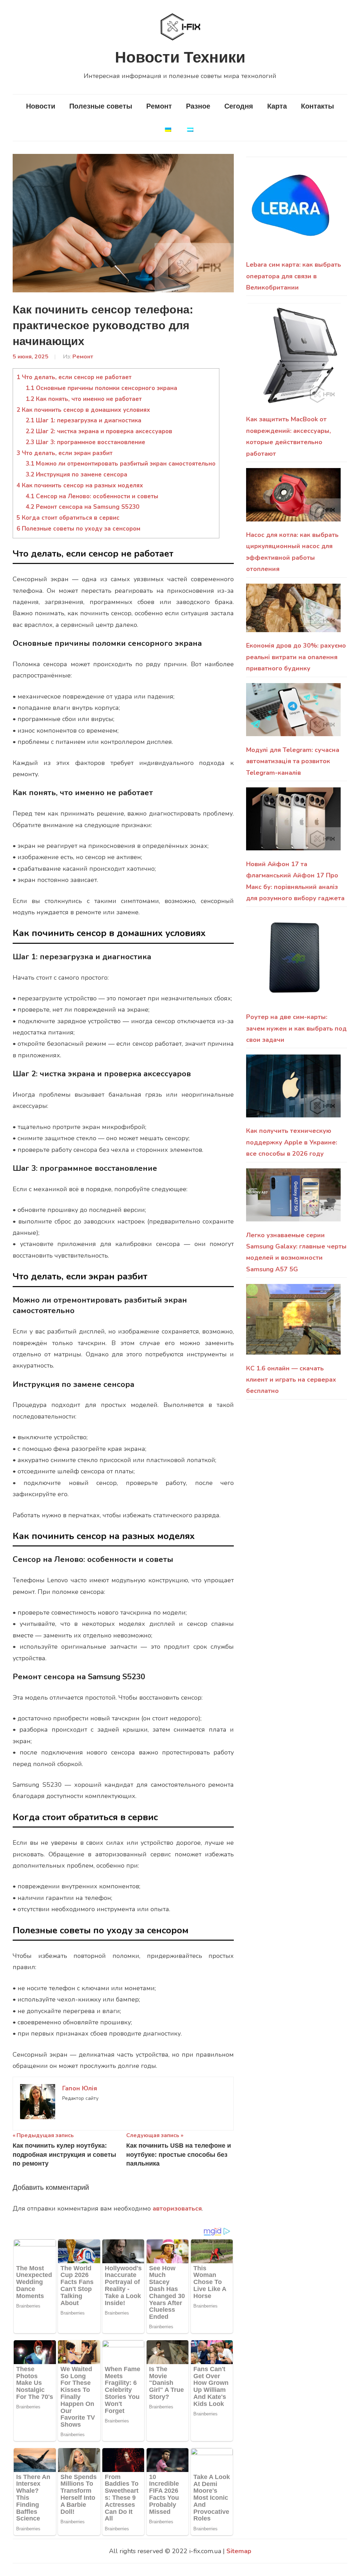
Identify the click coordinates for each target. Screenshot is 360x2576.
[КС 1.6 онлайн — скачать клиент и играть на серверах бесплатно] (293, 1323)
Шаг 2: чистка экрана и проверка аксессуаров (99, 431)
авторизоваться (177, 2208)
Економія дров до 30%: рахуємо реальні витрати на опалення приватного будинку (296, 657)
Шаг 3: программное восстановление (85, 442)
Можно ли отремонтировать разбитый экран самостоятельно (121, 464)
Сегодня (239, 106)
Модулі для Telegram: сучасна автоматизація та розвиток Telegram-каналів (293, 761)
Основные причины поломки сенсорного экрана (101, 388)
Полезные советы (101, 106)
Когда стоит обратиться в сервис (68, 518)
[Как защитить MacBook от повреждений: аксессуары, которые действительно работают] (293, 358)
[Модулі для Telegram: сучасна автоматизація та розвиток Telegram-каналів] (293, 714)
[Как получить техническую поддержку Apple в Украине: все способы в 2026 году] (293, 1090)
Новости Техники (180, 57)
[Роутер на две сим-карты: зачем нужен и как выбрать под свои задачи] (293, 962)
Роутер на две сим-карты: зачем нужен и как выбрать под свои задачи (296, 1028)
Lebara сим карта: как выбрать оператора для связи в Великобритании (294, 276)
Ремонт (159, 106)
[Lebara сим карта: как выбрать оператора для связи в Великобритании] (292, 210)
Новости (41, 106)
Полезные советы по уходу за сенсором (78, 529)
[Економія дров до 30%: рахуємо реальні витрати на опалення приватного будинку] (293, 612)
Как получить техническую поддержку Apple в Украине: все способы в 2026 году (292, 1142)
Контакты (317, 106)
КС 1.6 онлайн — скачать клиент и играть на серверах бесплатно (291, 1380)
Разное (198, 106)
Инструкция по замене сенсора (76, 475)
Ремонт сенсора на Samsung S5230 (82, 507)
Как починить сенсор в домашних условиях (83, 410)
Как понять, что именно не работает (84, 399)
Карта (277, 106)
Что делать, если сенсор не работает (74, 377)
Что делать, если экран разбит (65, 453)
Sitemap (239, 2551)
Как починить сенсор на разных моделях (80, 485)
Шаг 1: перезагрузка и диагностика (83, 420)
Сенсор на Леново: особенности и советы (92, 496)
